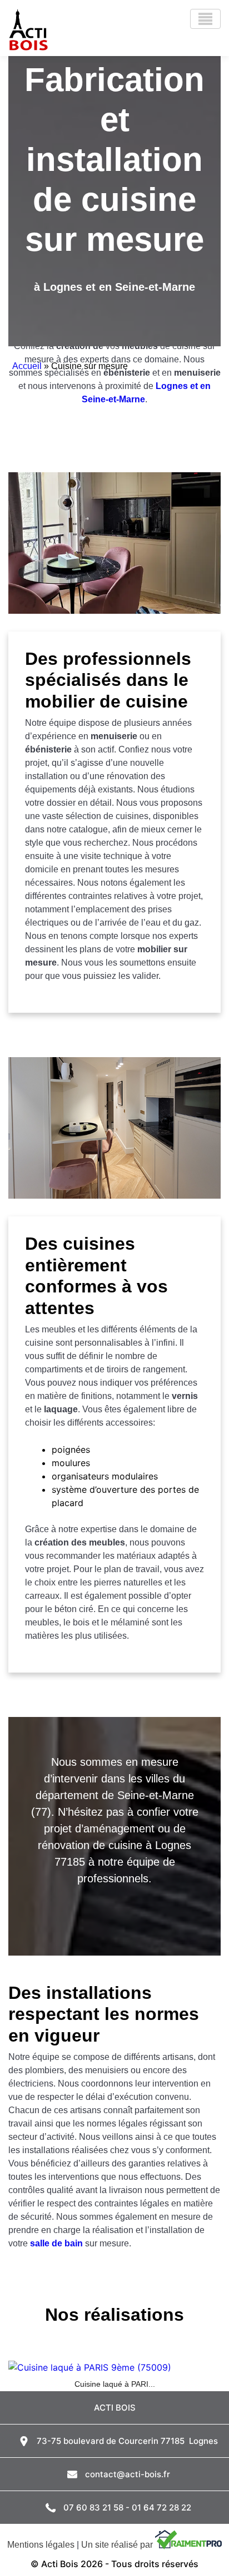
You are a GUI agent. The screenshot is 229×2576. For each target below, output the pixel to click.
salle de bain (56, 2243)
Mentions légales (41, 2545)
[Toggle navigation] (205, 19)
